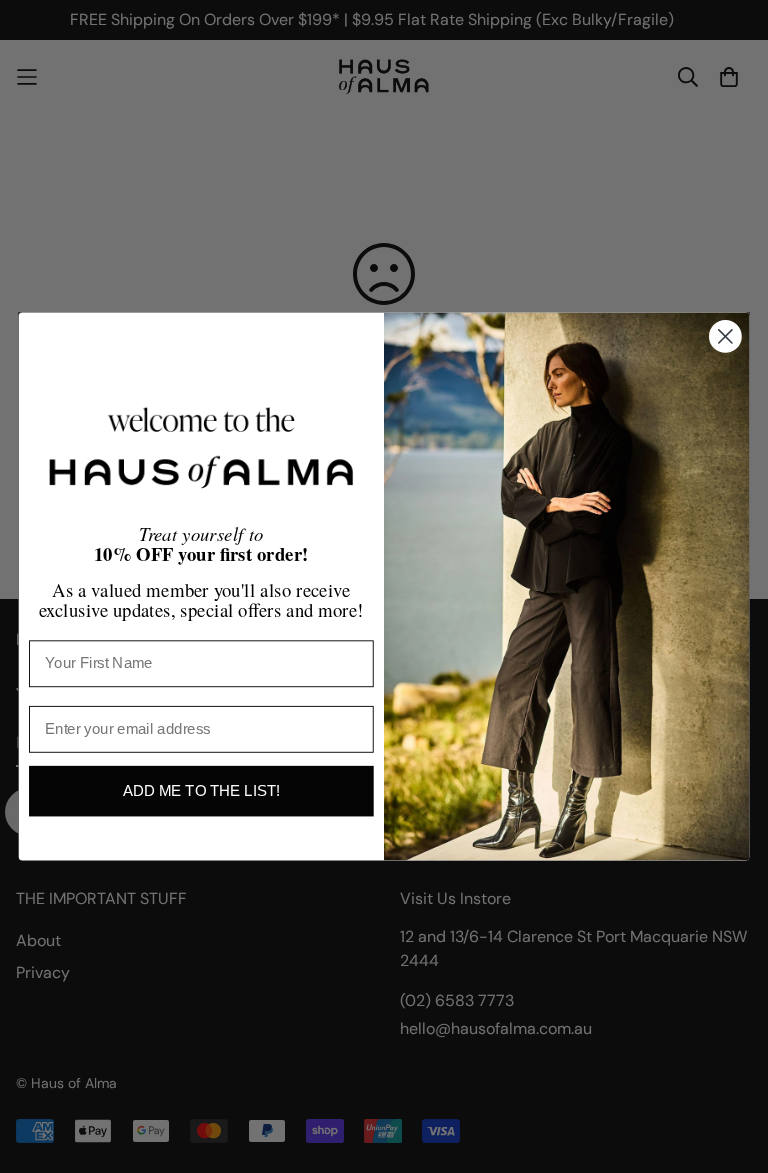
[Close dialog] (725, 336)
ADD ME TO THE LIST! (201, 791)
